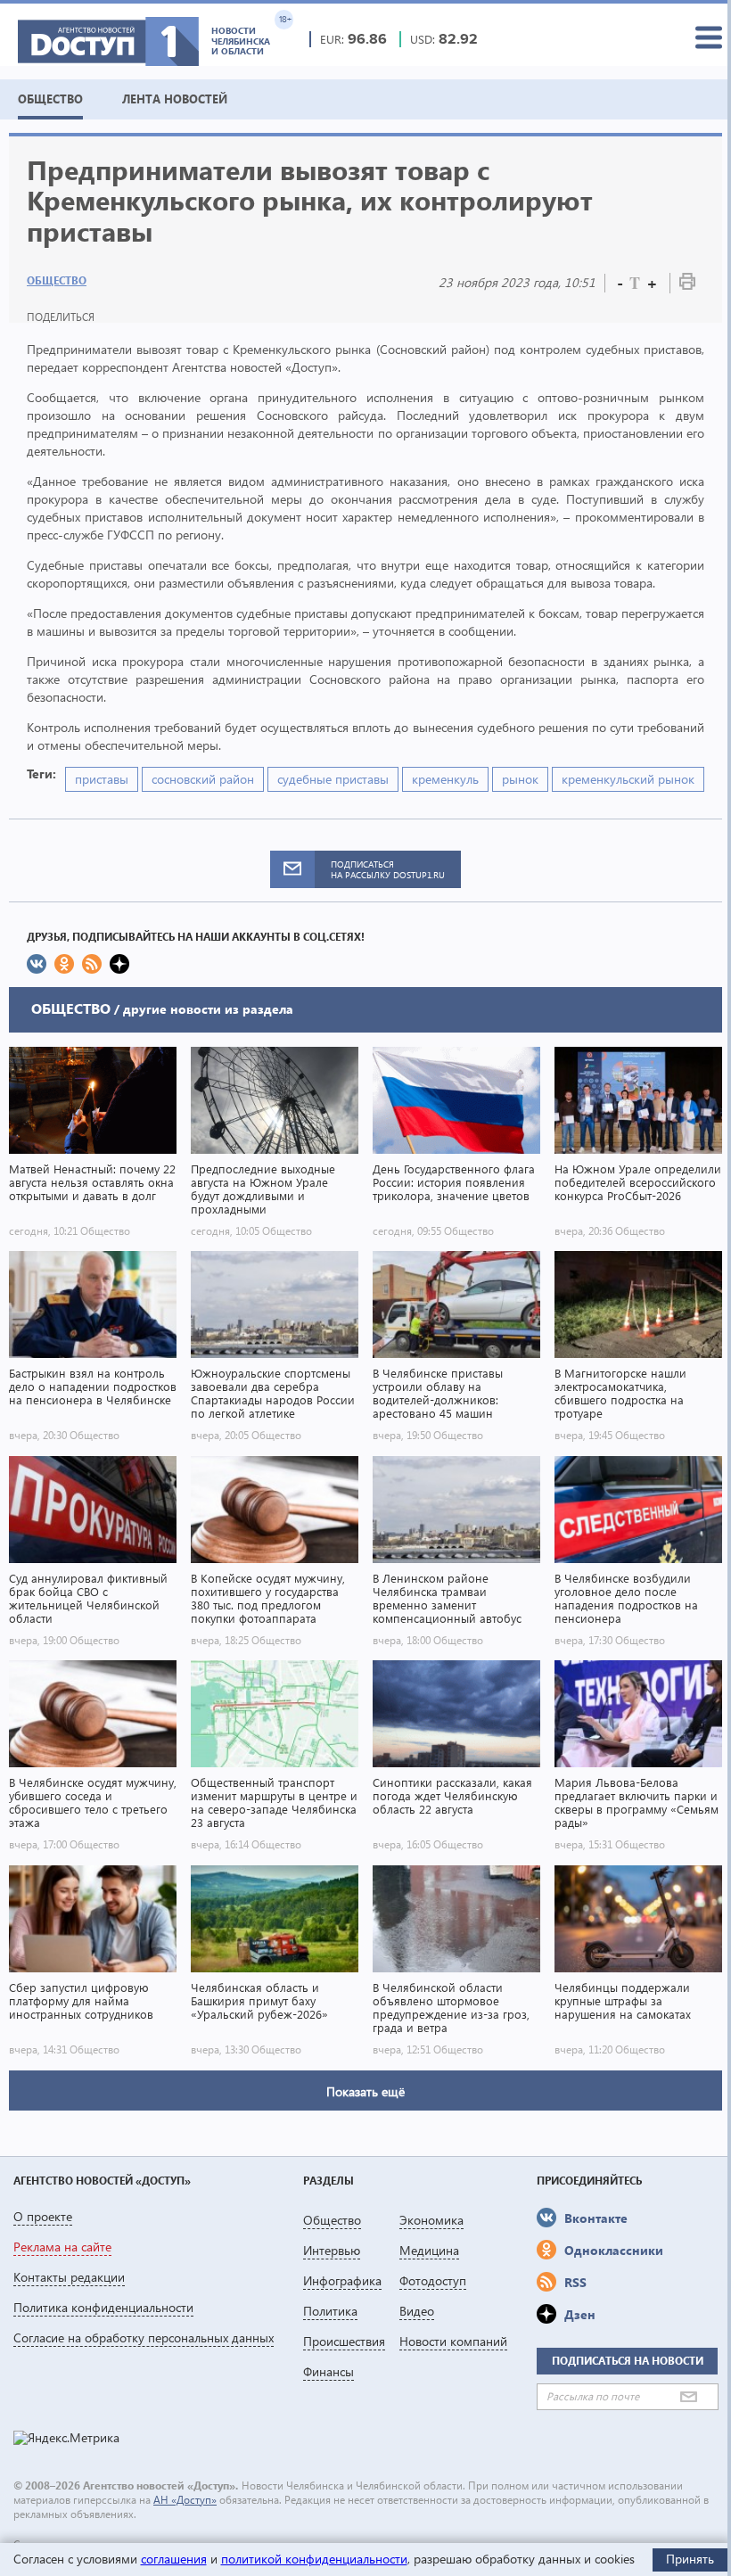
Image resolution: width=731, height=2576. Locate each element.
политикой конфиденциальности (314, 2559)
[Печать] (687, 285)
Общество (57, 280)
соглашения (174, 2559)
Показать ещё (365, 2091)
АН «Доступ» (185, 2500)
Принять (690, 2559)
